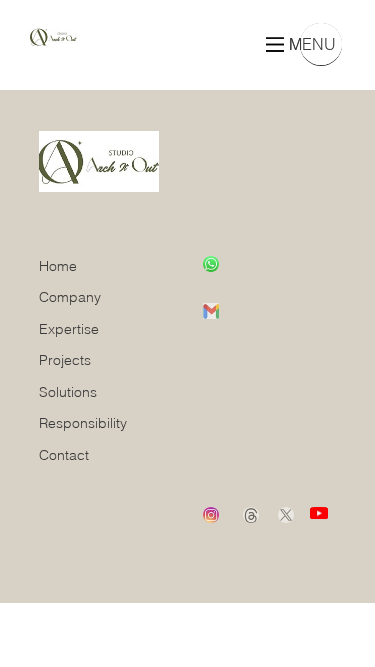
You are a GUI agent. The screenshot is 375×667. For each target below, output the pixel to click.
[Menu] (275, 44)
